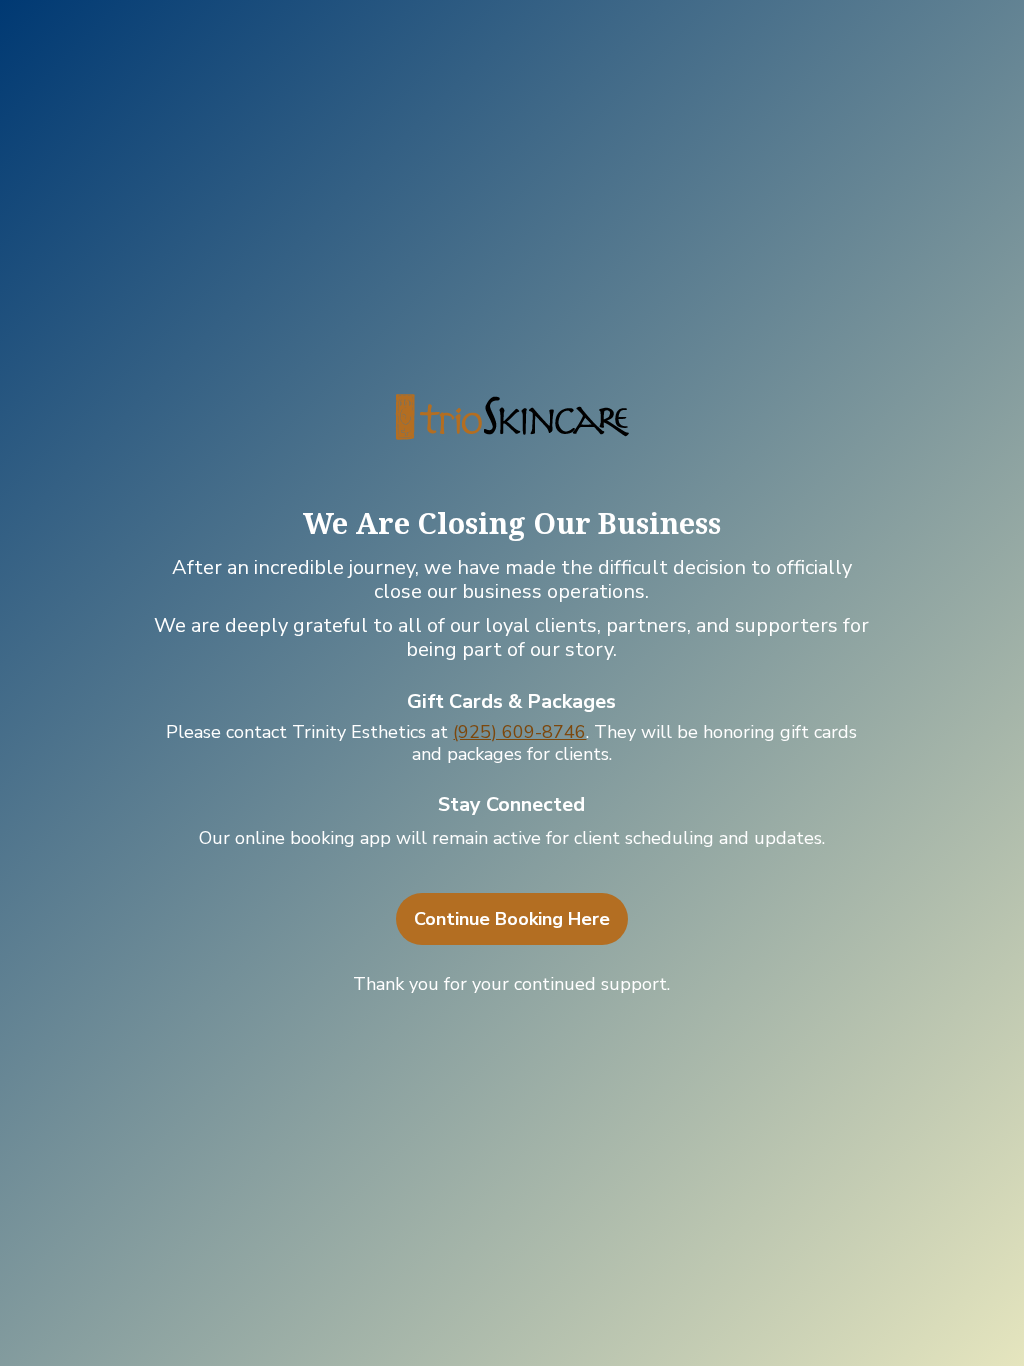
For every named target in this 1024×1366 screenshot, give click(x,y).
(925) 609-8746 (519, 732)
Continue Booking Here (512, 919)
